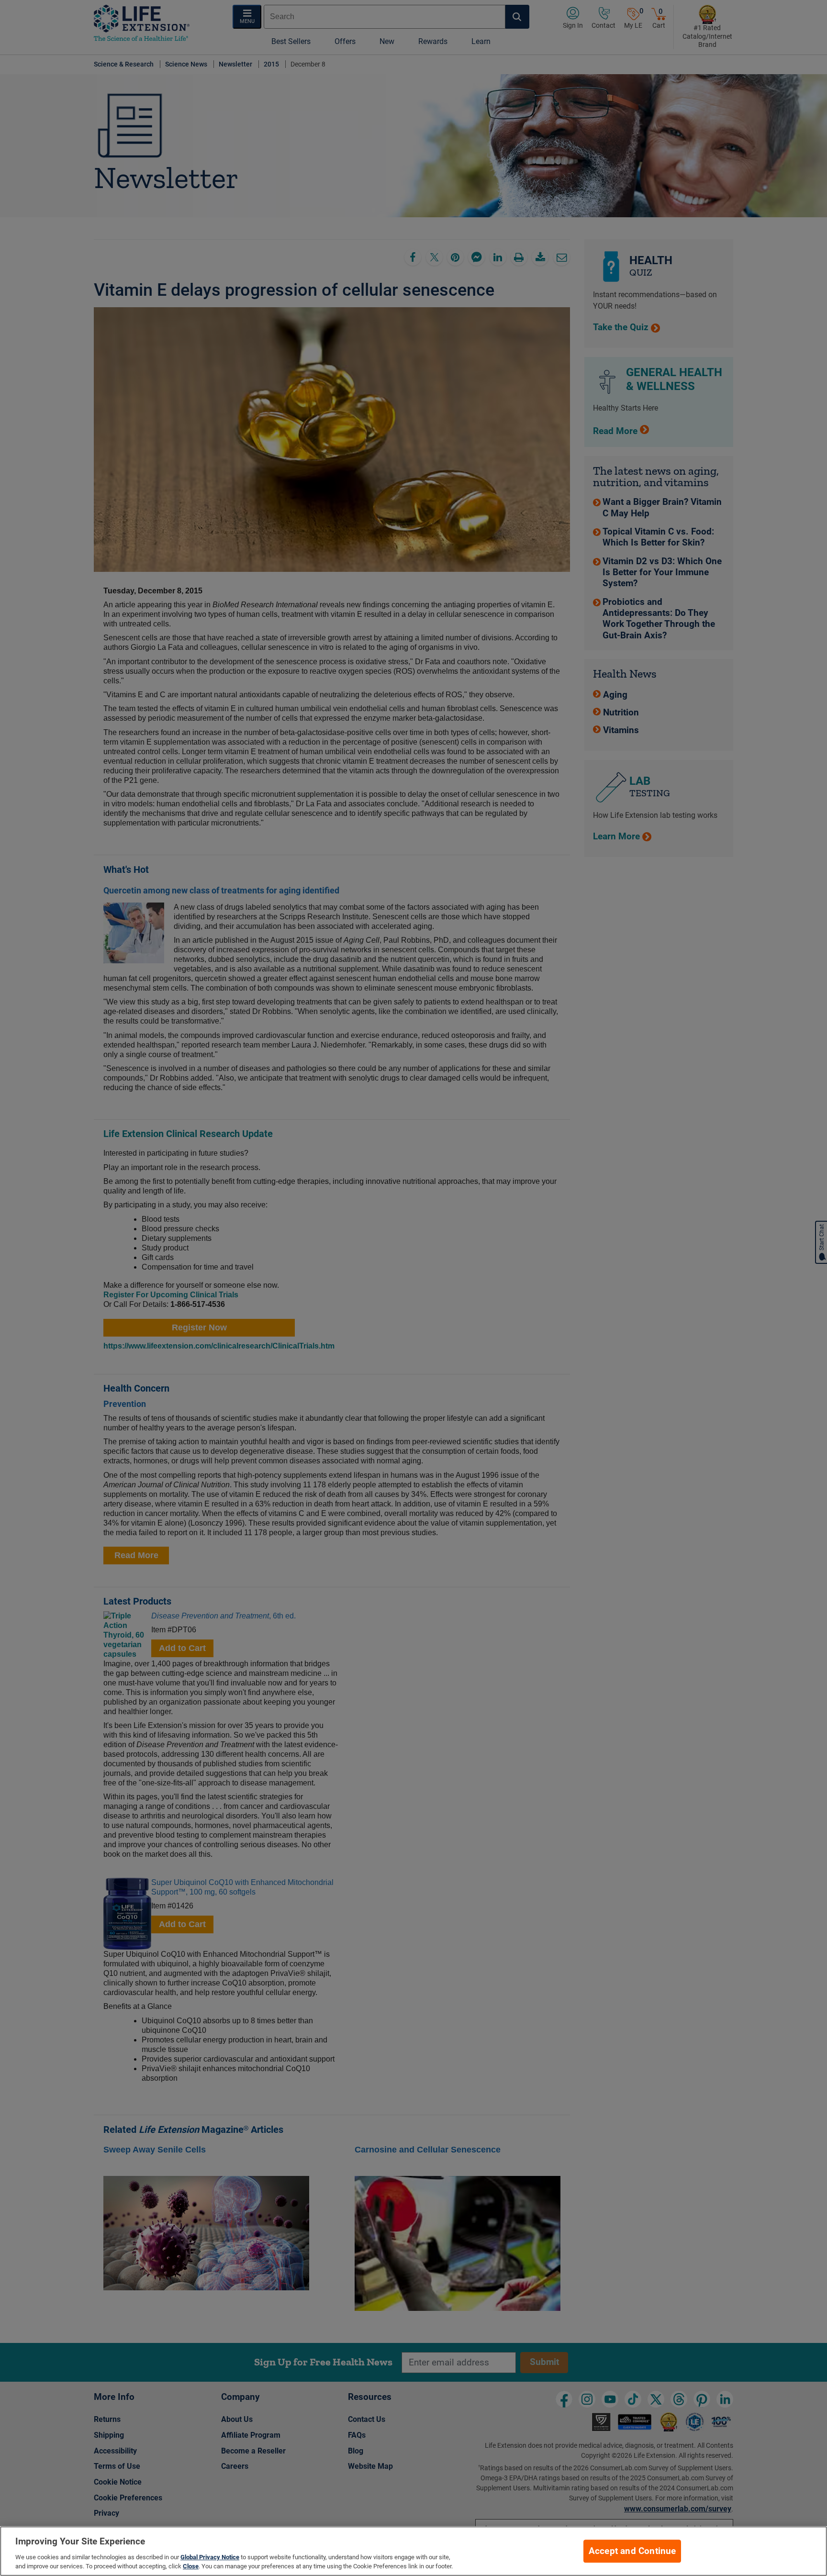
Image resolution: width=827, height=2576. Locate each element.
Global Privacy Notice (210, 2557)
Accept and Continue (632, 2551)
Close (191, 2566)
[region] (413, 2551)
